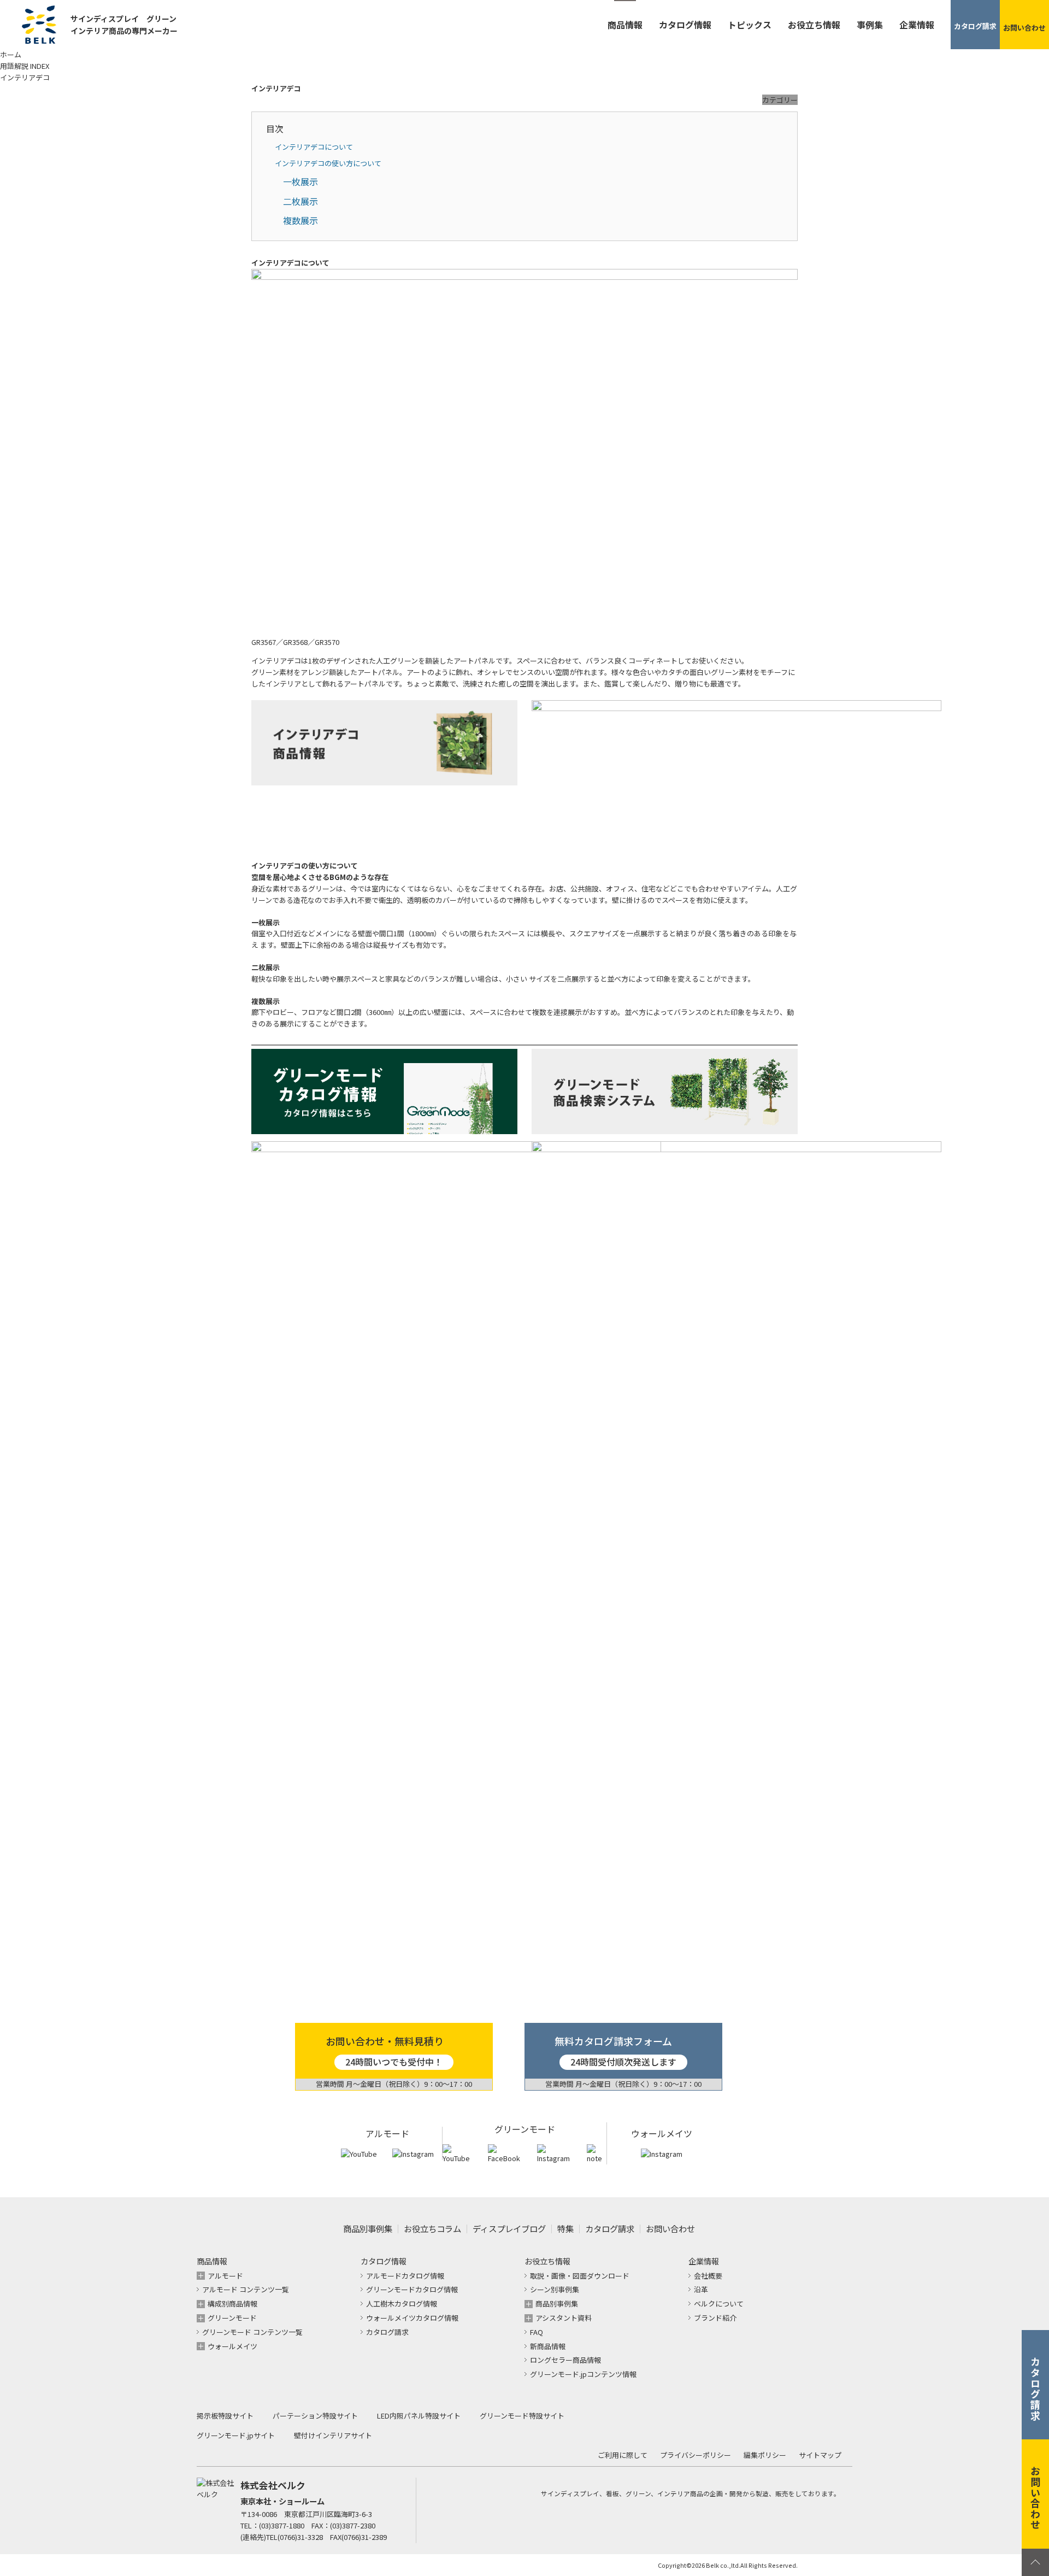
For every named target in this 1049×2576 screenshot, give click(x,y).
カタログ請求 (610, 2228)
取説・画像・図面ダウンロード (580, 2276)
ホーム (11, 54)
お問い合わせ (670, 2228)
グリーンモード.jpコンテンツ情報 (583, 2374)
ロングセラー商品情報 (565, 2360)
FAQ (537, 2332)
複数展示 (300, 220)
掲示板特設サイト (225, 2416)
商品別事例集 (368, 2228)
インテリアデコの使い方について (328, 163)
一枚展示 (300, 181)
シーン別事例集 (555, 2289)
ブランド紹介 (715, 2318)
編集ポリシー (765, 2455)
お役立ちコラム (432, 2228)
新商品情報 (548, 2346)
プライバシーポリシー (696, 2455)
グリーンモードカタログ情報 (412, 2289)
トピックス (750, 25)
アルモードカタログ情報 (405, 2276)
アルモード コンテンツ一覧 (246, 2289)
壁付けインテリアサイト (333, 2435)
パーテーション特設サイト (315, 2416)
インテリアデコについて (314, 147)
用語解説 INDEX (25, 66)
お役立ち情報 (814, 25)
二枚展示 (300, 201)
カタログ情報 (685, 25)
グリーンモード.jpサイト (236, 2435)
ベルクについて (719, 2304)
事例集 (870, 25)
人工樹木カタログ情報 (402, 2304)
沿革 (701, 2289)
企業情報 (917, 25)
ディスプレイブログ (509, 2228)
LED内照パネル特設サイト (419, 2416)
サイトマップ (820, 2455)
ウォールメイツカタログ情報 (412, 2318)
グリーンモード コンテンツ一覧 (252, 2332)
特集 (565, 2228)
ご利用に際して (623, 2455)
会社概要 (708, 2276)
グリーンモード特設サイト (522, 2416)
